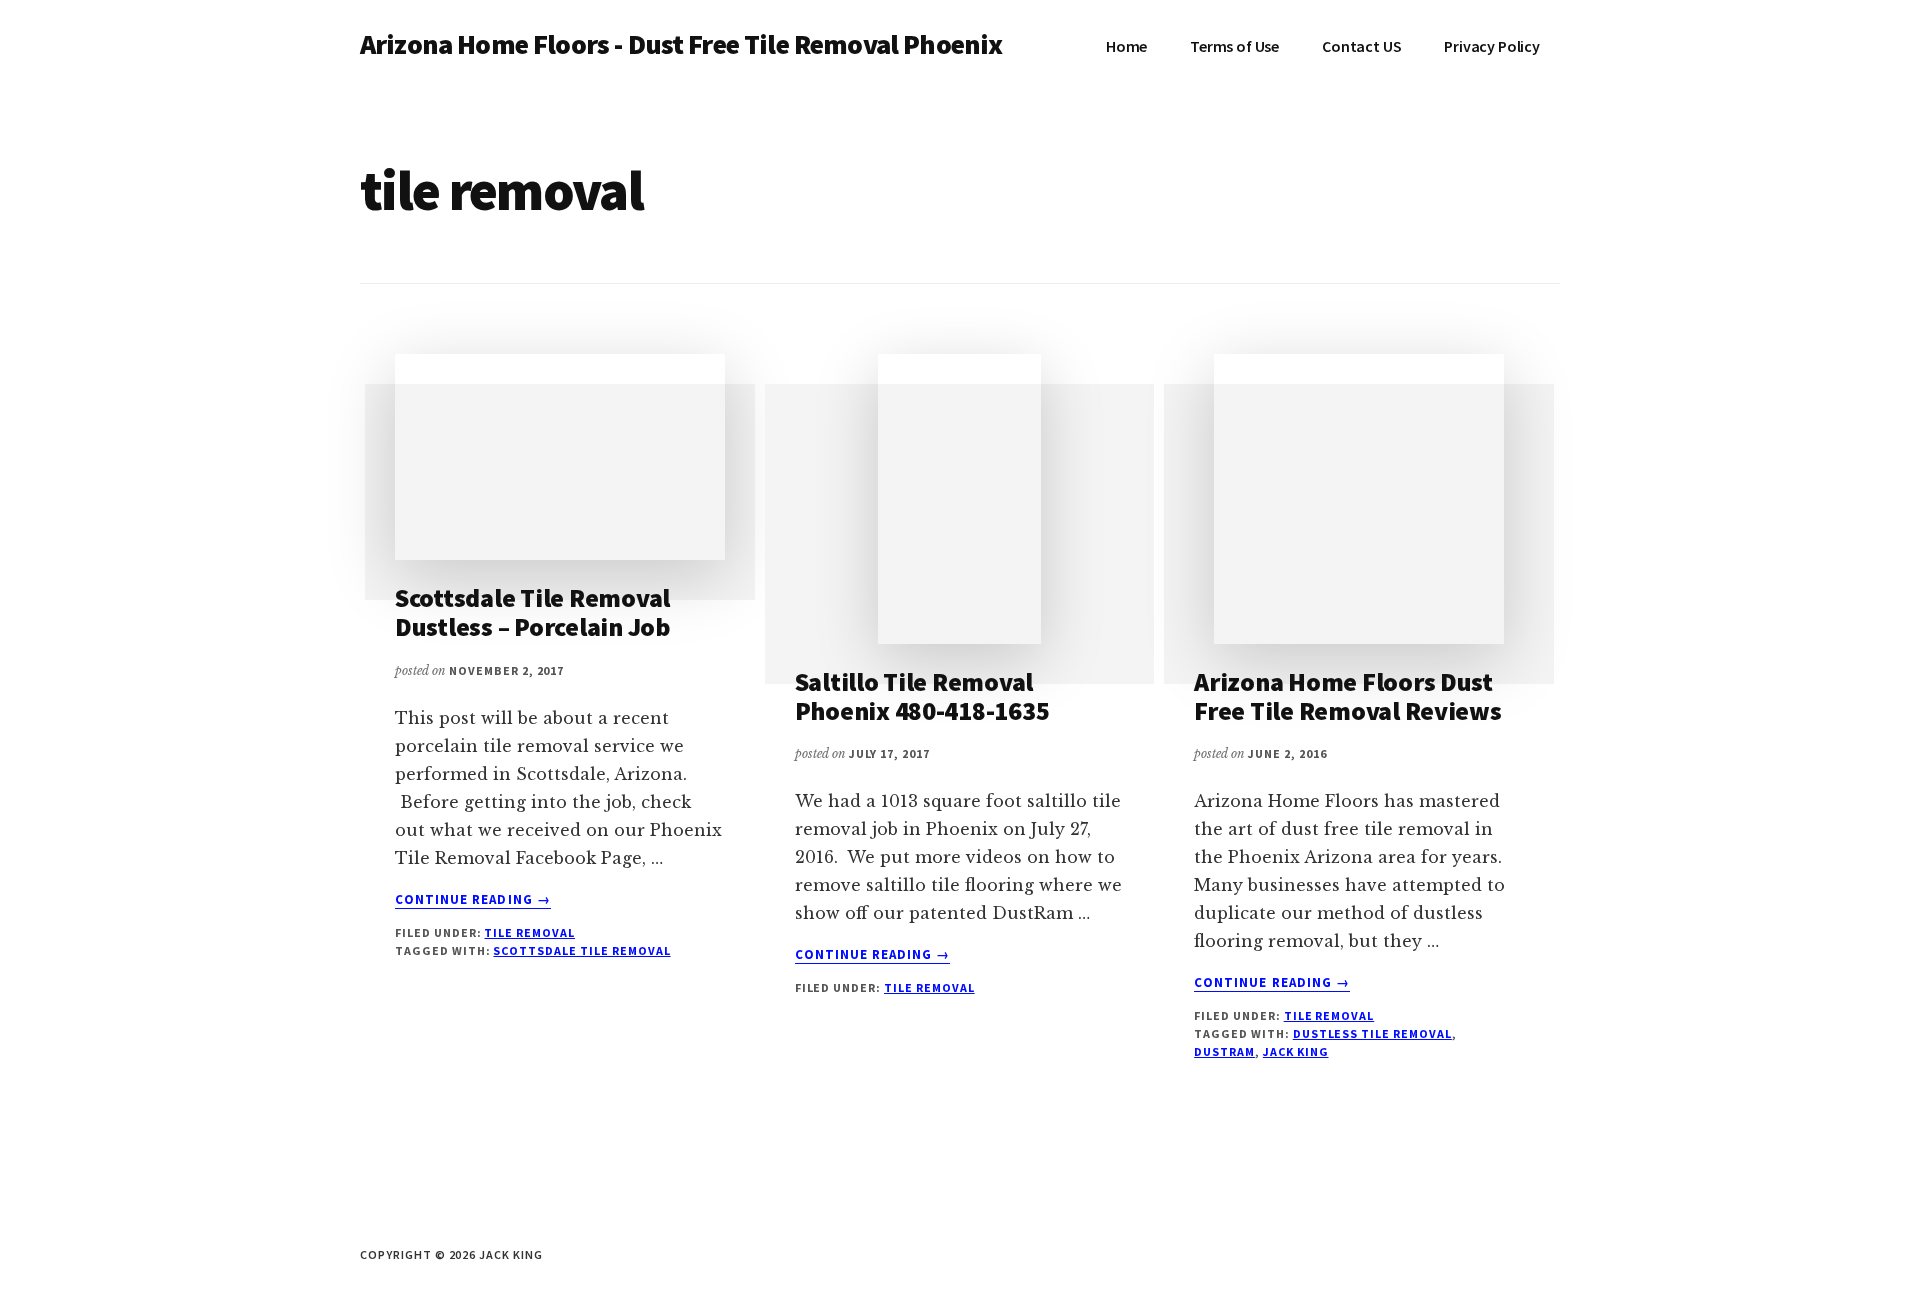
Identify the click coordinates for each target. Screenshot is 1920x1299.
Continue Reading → (473, 900)
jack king (1296, 1051)
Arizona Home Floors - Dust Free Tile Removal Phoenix (681, 44)
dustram (1224, 1051)
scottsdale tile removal (581, 950)
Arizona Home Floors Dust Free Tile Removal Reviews (1348, 696)
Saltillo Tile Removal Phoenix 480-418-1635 (922, 696)
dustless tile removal (1372, 1033)
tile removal (529, 932)
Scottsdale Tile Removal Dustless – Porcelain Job (533, 612)
